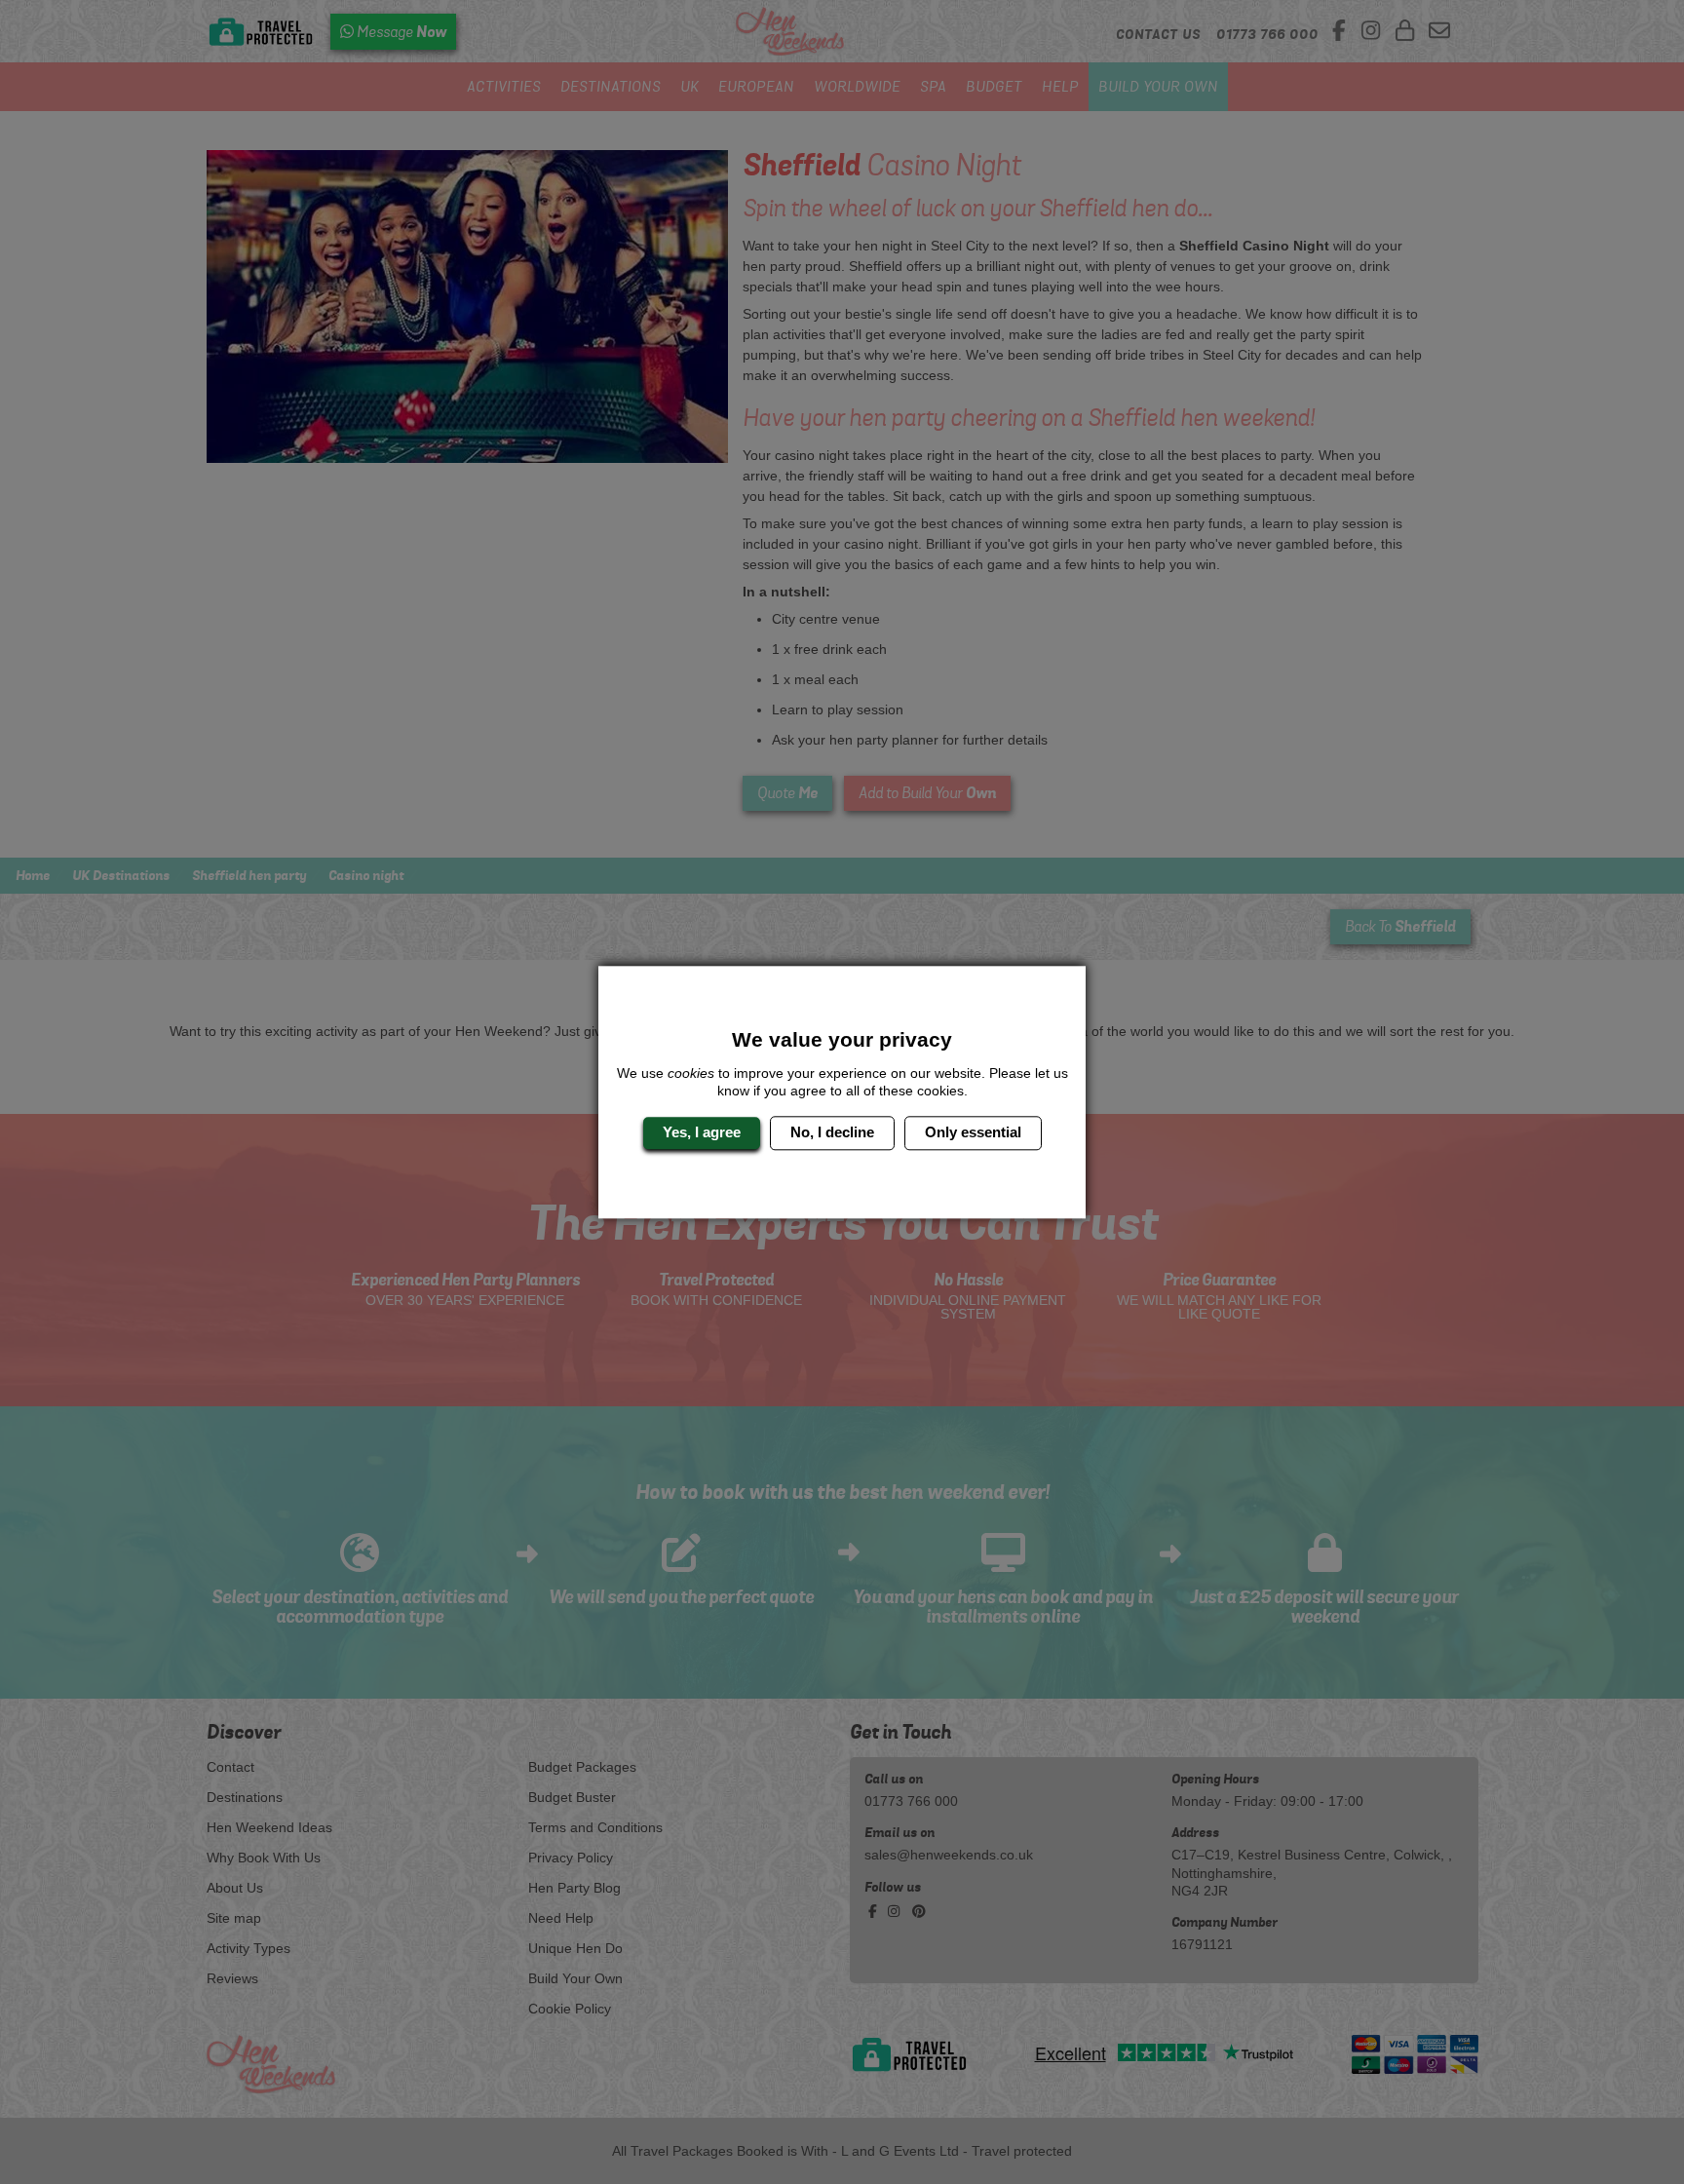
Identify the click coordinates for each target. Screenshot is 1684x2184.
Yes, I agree (702, 1133)
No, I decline (832, 1133)
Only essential (973, 1133)
